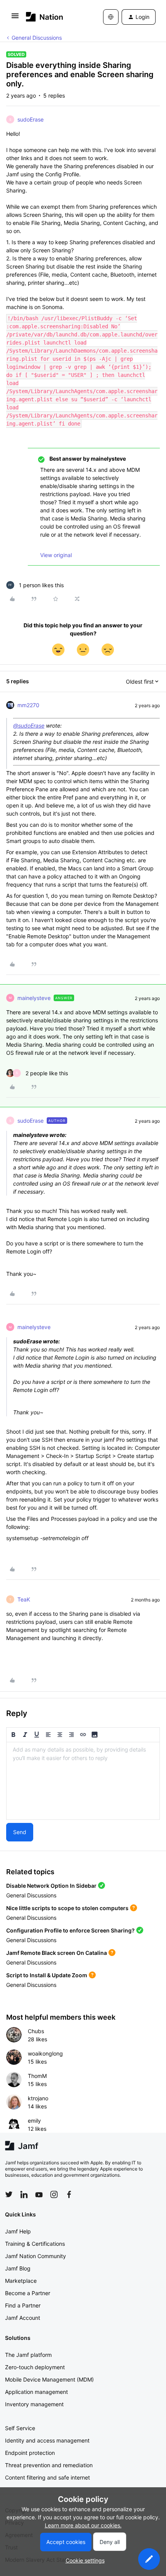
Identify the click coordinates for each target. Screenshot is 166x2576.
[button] (15, 18)
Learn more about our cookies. (83, 2525)
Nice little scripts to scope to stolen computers (67, 1908)
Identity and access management (47, 2440)
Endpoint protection (30, 2453)
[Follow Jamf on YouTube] (39, 2194)
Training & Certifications (35, 2244)
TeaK (24, 1599)
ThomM (37, 2076)
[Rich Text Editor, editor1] (83, 1781)
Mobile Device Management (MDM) (49, 2379)
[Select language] (111, 17)
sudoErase (30, 119)
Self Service (20, 2428)
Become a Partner (28, 2293)
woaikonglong (45, 2053)
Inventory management (34, 2404)
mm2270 (28, 705)
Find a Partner (23, 2305)
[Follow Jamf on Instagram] (54, 2194)
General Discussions (37, 38)
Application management (36, 2392)
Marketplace (21, 2281)
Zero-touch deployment (35, 2367)
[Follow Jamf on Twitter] (9, 2194)
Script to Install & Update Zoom (47, 1975)
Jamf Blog (18, 2268)
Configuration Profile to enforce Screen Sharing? (70, 1930)
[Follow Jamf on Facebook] (69, 2194)
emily (34, 2121)
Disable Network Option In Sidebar (51, 1886)
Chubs (36, 2031)
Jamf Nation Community (36, 2256)
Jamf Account (23, 2318)
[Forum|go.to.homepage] (45, 17)
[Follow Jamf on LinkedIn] (24, 2194)
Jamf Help (18, 2231)
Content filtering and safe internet (47, 2477)
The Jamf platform (28, 2355)
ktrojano (38, 2098)
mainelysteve (34, 998)
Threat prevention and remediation (49, 2465)
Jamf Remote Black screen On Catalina (57, 1953)
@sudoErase (29, 726)
